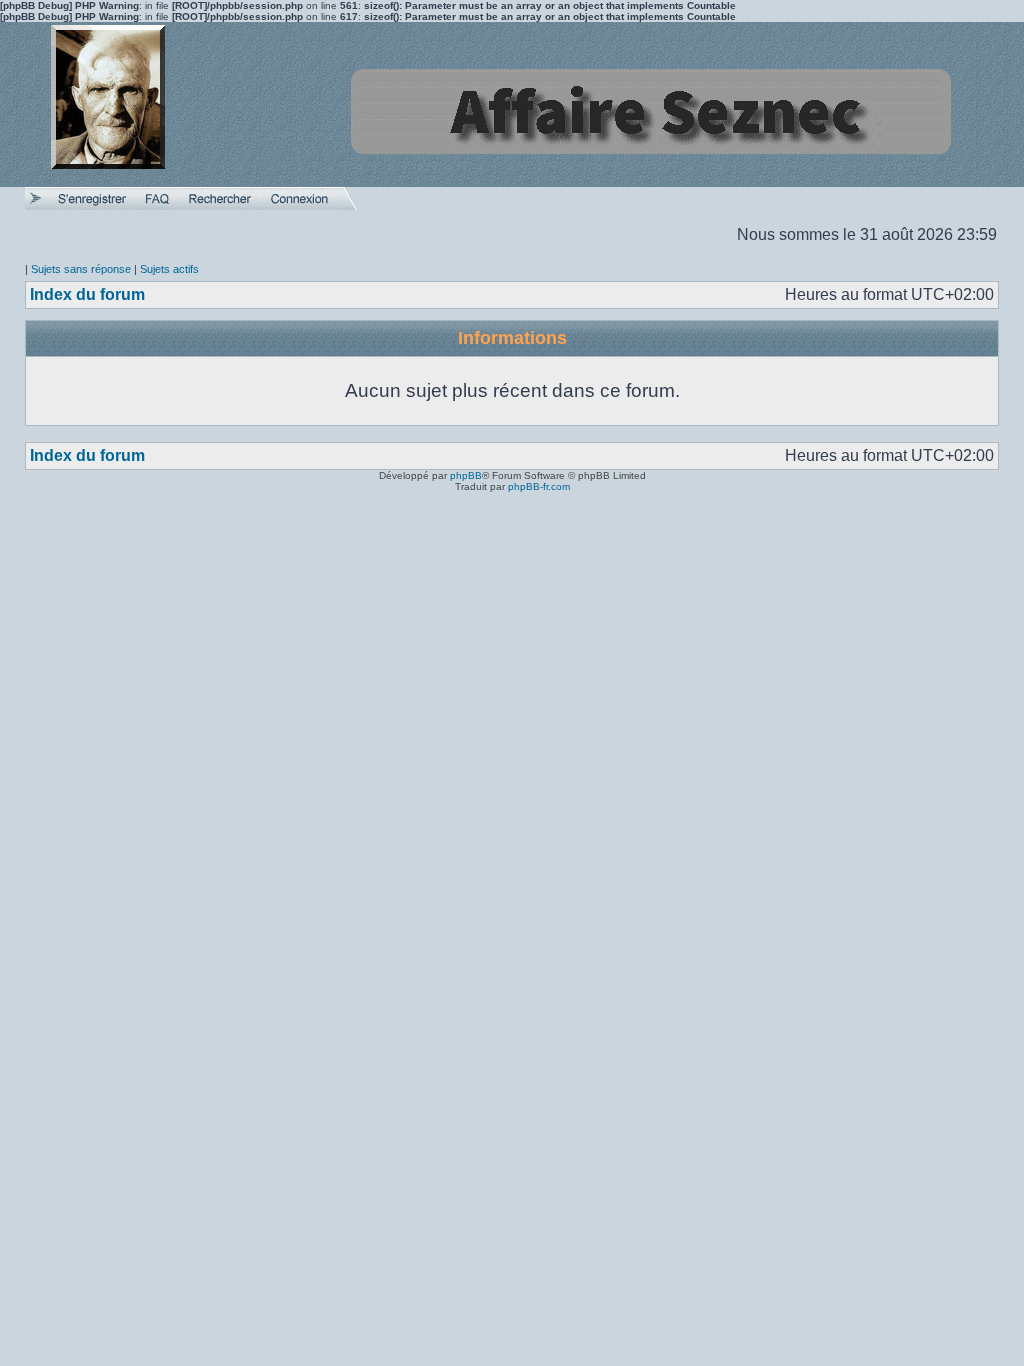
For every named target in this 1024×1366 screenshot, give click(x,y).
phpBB (466, 475)
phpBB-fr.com (539, 486)
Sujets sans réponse (81, 269)
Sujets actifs (169, 269)
